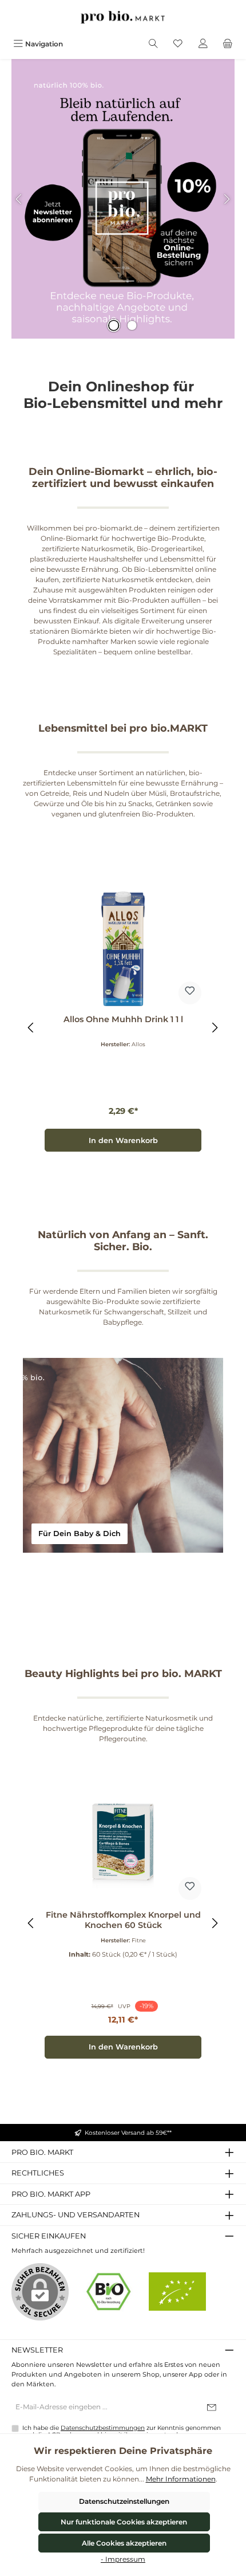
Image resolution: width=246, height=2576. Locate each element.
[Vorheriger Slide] (19, 199)
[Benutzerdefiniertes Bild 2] (177, 2292)
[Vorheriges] (31, 1028)
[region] (123, 1027)
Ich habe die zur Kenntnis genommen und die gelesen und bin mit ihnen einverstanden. (122, 2432)
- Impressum (123, 2559)
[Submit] (212, 2408)
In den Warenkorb (123, 1140)
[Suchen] (153, 44)
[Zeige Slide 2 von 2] (132, 325)
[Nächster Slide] (227, 199)
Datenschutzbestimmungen (103, 2428)
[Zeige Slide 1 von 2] (114, 325)
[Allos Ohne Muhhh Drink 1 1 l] (123, 949)
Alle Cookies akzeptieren (124, 2543)
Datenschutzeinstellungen (124, 2501)
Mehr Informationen (181, 2479)
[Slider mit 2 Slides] (123, 199)
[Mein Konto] (203, 44)
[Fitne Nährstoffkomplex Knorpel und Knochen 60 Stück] (123, 1844)
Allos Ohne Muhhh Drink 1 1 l (123, 1020)
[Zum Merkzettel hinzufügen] (190, 993)
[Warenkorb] (228, 44)
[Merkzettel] (178, 44)
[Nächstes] (215, 1028)
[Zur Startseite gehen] (123, 17)
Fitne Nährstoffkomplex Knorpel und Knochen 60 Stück (123, 1920)
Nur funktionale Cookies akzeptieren (124, 2522)
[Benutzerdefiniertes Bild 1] (109, 2292)
